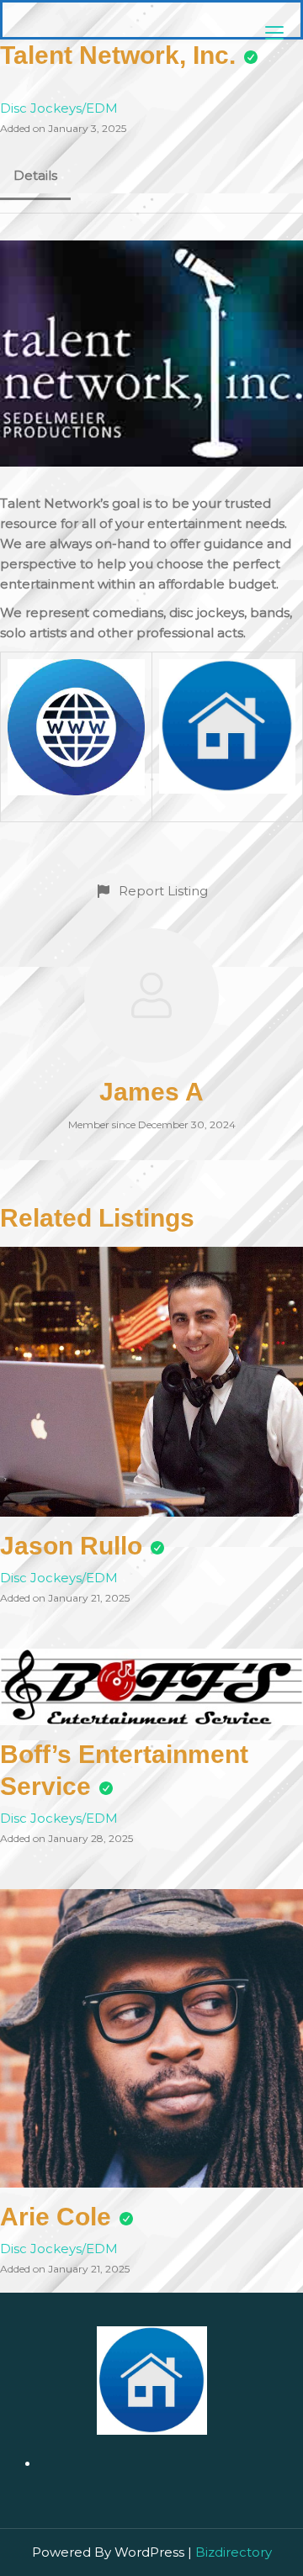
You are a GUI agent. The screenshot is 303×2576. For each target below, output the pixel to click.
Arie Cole (56, 2217)
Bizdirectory (234, 2552)
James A (151, 1092)
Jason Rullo (71, 1546)
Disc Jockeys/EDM (59, 108)
